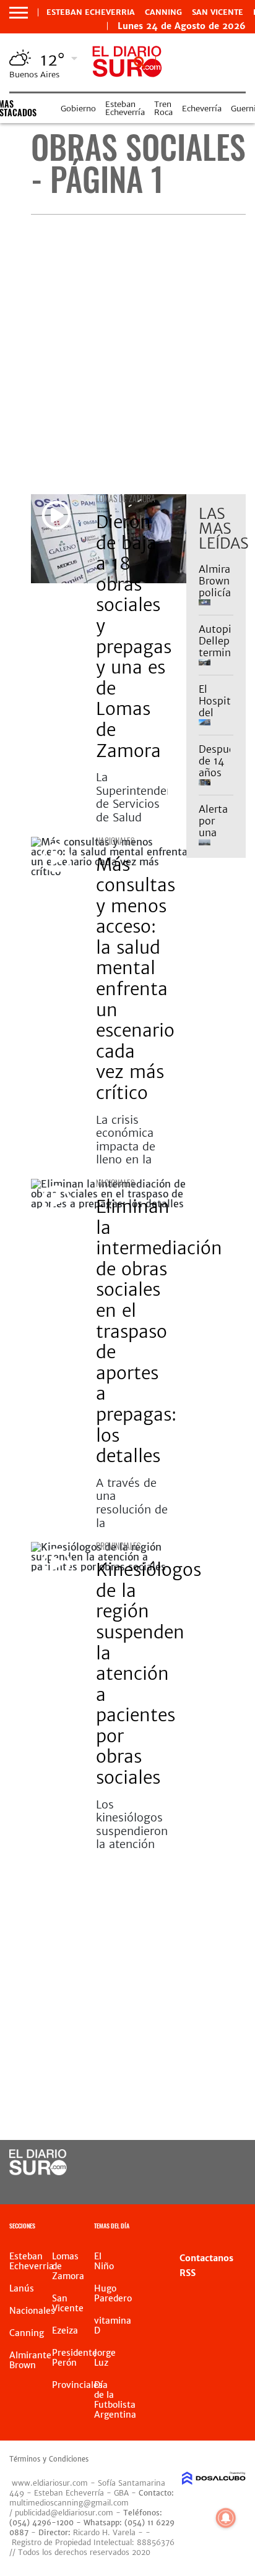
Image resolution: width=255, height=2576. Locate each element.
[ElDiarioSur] (38, 2172)
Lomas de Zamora (126, 498)
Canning (163, 12)
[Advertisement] (127, 354)
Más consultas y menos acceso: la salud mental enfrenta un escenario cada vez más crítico (136, 979)
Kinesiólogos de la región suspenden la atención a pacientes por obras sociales (149, 1674)
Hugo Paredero (113, 2293)
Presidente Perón (75, 2358)
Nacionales (115, 841)
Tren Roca (163, 108)
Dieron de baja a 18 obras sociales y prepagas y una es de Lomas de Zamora (134, 636)
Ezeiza (65, 2330)
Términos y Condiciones (49, 2459)
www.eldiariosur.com (50, 2483)
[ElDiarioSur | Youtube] (224, 2186)
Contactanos (206, 2258)
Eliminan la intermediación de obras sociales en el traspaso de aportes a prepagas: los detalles (159, 1331)
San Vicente (218, 12)
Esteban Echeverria (91, 12)
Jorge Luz (105, 2358)
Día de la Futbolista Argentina (115, 2400)
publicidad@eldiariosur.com (64, 2513)
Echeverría (202, 109)
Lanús (22, 2288)
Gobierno (78, 109)
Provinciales (118, 1546)
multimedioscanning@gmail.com (69, 2503)
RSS (188, 2273)
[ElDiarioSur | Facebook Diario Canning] (199, 2163)
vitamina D (113, 2326)
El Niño (104, 2261)
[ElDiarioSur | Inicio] (242, 2227)
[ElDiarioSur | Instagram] (199, 2186)
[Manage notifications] (226, 2518)
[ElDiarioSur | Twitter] (224, 2163)
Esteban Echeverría (125, 108)
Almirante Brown (30, 2360)
